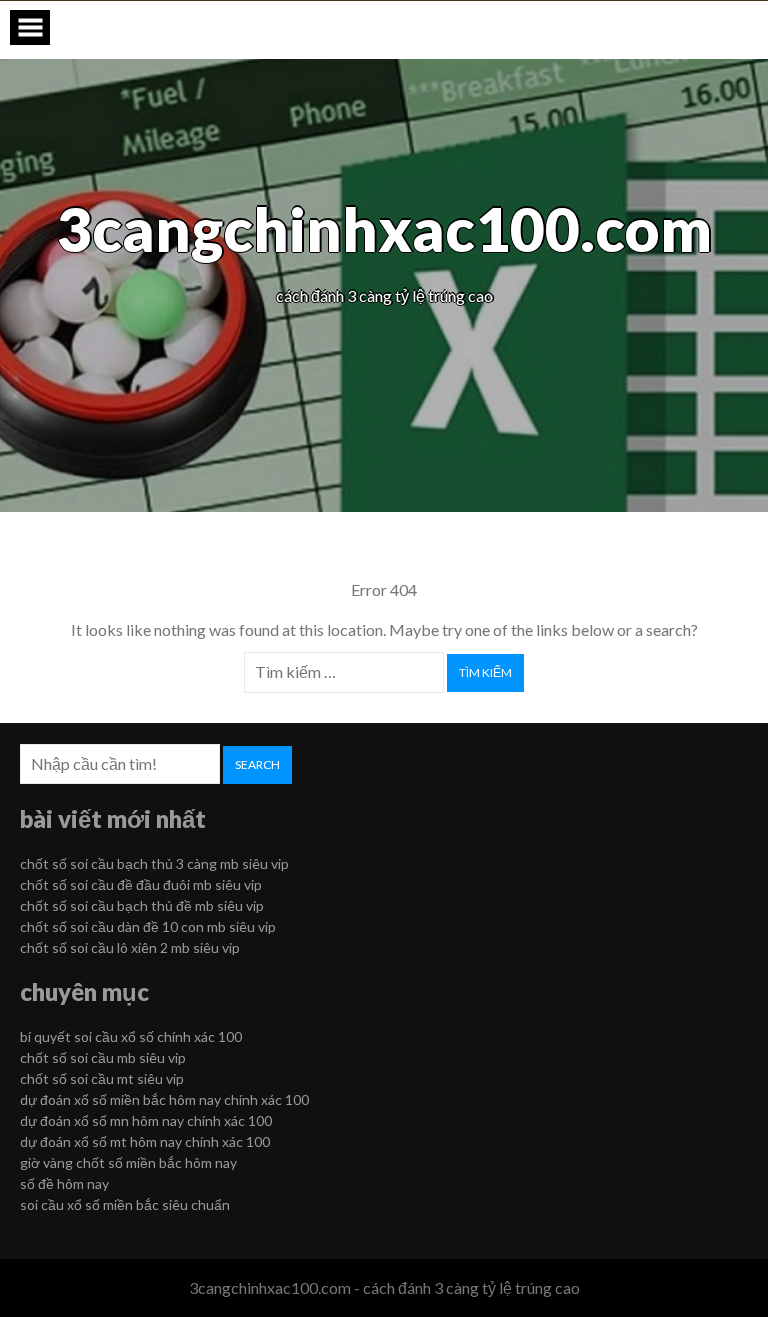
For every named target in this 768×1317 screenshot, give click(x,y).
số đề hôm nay (64, 1183)
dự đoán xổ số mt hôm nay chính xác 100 (145, 1141)
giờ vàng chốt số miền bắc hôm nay (128, 1162)
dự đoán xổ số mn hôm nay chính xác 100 (146, 1120)
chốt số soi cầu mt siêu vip (102, 1078)
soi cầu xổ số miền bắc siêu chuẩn (125, 1204)
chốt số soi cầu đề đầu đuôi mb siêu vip (141, 884)
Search (257, 764)
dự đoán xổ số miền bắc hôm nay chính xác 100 (164, 1099)
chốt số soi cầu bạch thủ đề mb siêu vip (142, 905)
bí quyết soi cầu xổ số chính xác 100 (131, 1036)
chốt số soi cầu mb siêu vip (103, 1057)
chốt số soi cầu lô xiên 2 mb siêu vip (130, 947)
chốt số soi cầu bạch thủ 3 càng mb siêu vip (154, 863)
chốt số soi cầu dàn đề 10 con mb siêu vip (148, 926)
